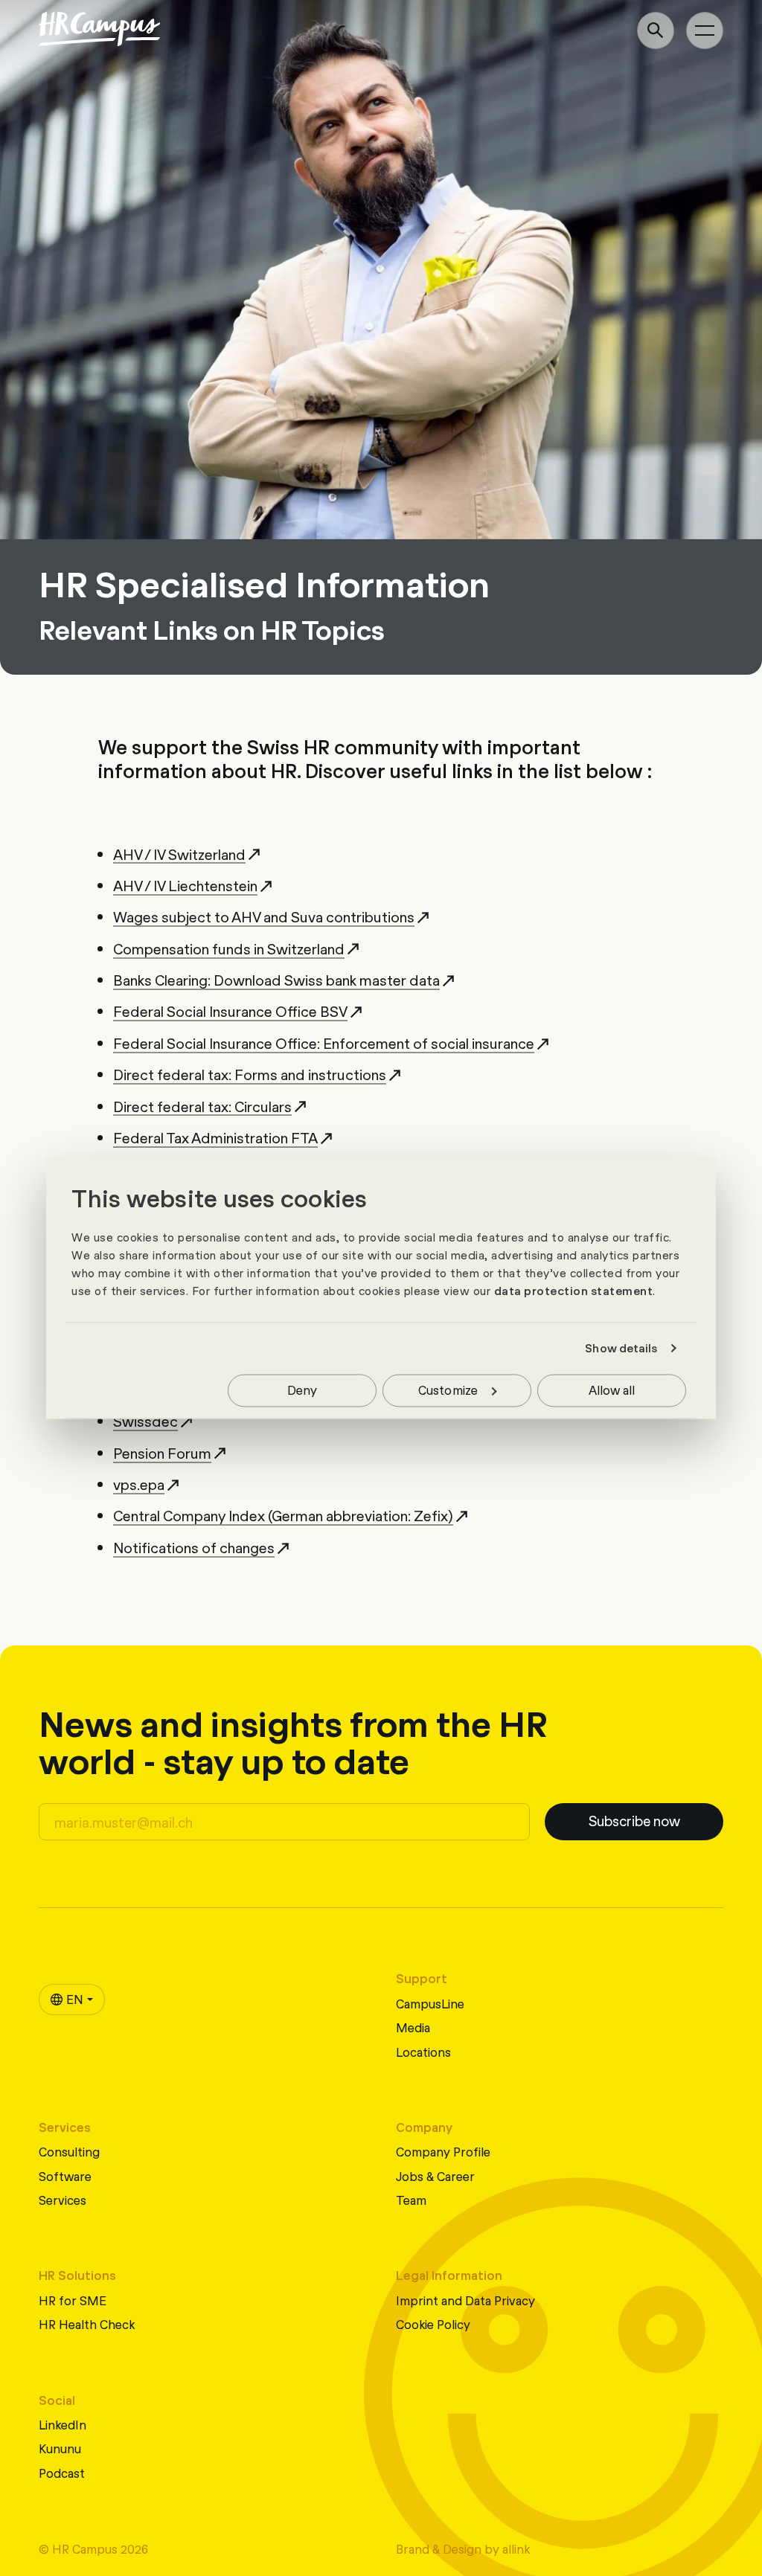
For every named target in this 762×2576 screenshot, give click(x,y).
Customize (448, 1389)
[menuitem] (72, 2000)
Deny (302, 1389)
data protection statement (574, 1291)
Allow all (612, 1389)
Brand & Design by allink (463, 2548)
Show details (621, 1349)
